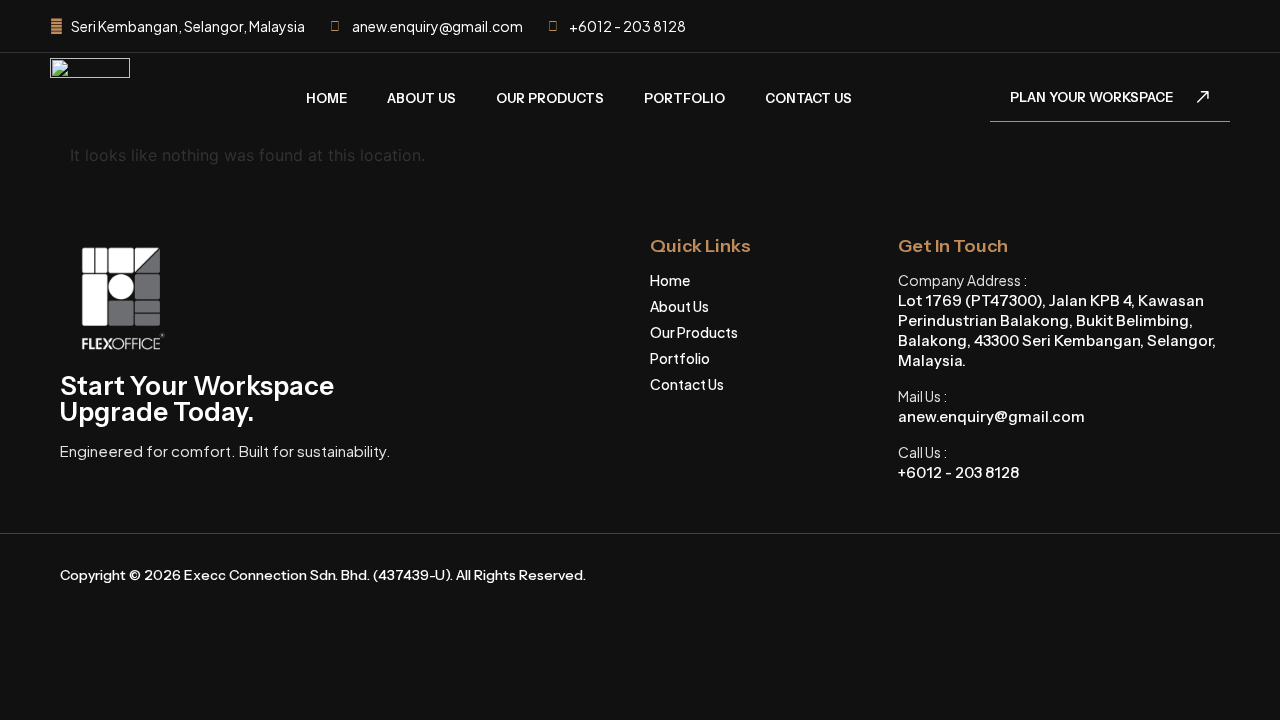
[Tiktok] (1177, 26)
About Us (421, 98)
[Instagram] (1140, 26)
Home (326, 98)
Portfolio (684, 98)
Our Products (550, 98)
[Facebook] (1103, 26)
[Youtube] (1214, 26)
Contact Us (808, 98)
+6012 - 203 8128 (958, 472)
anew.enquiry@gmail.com (991, 416)
